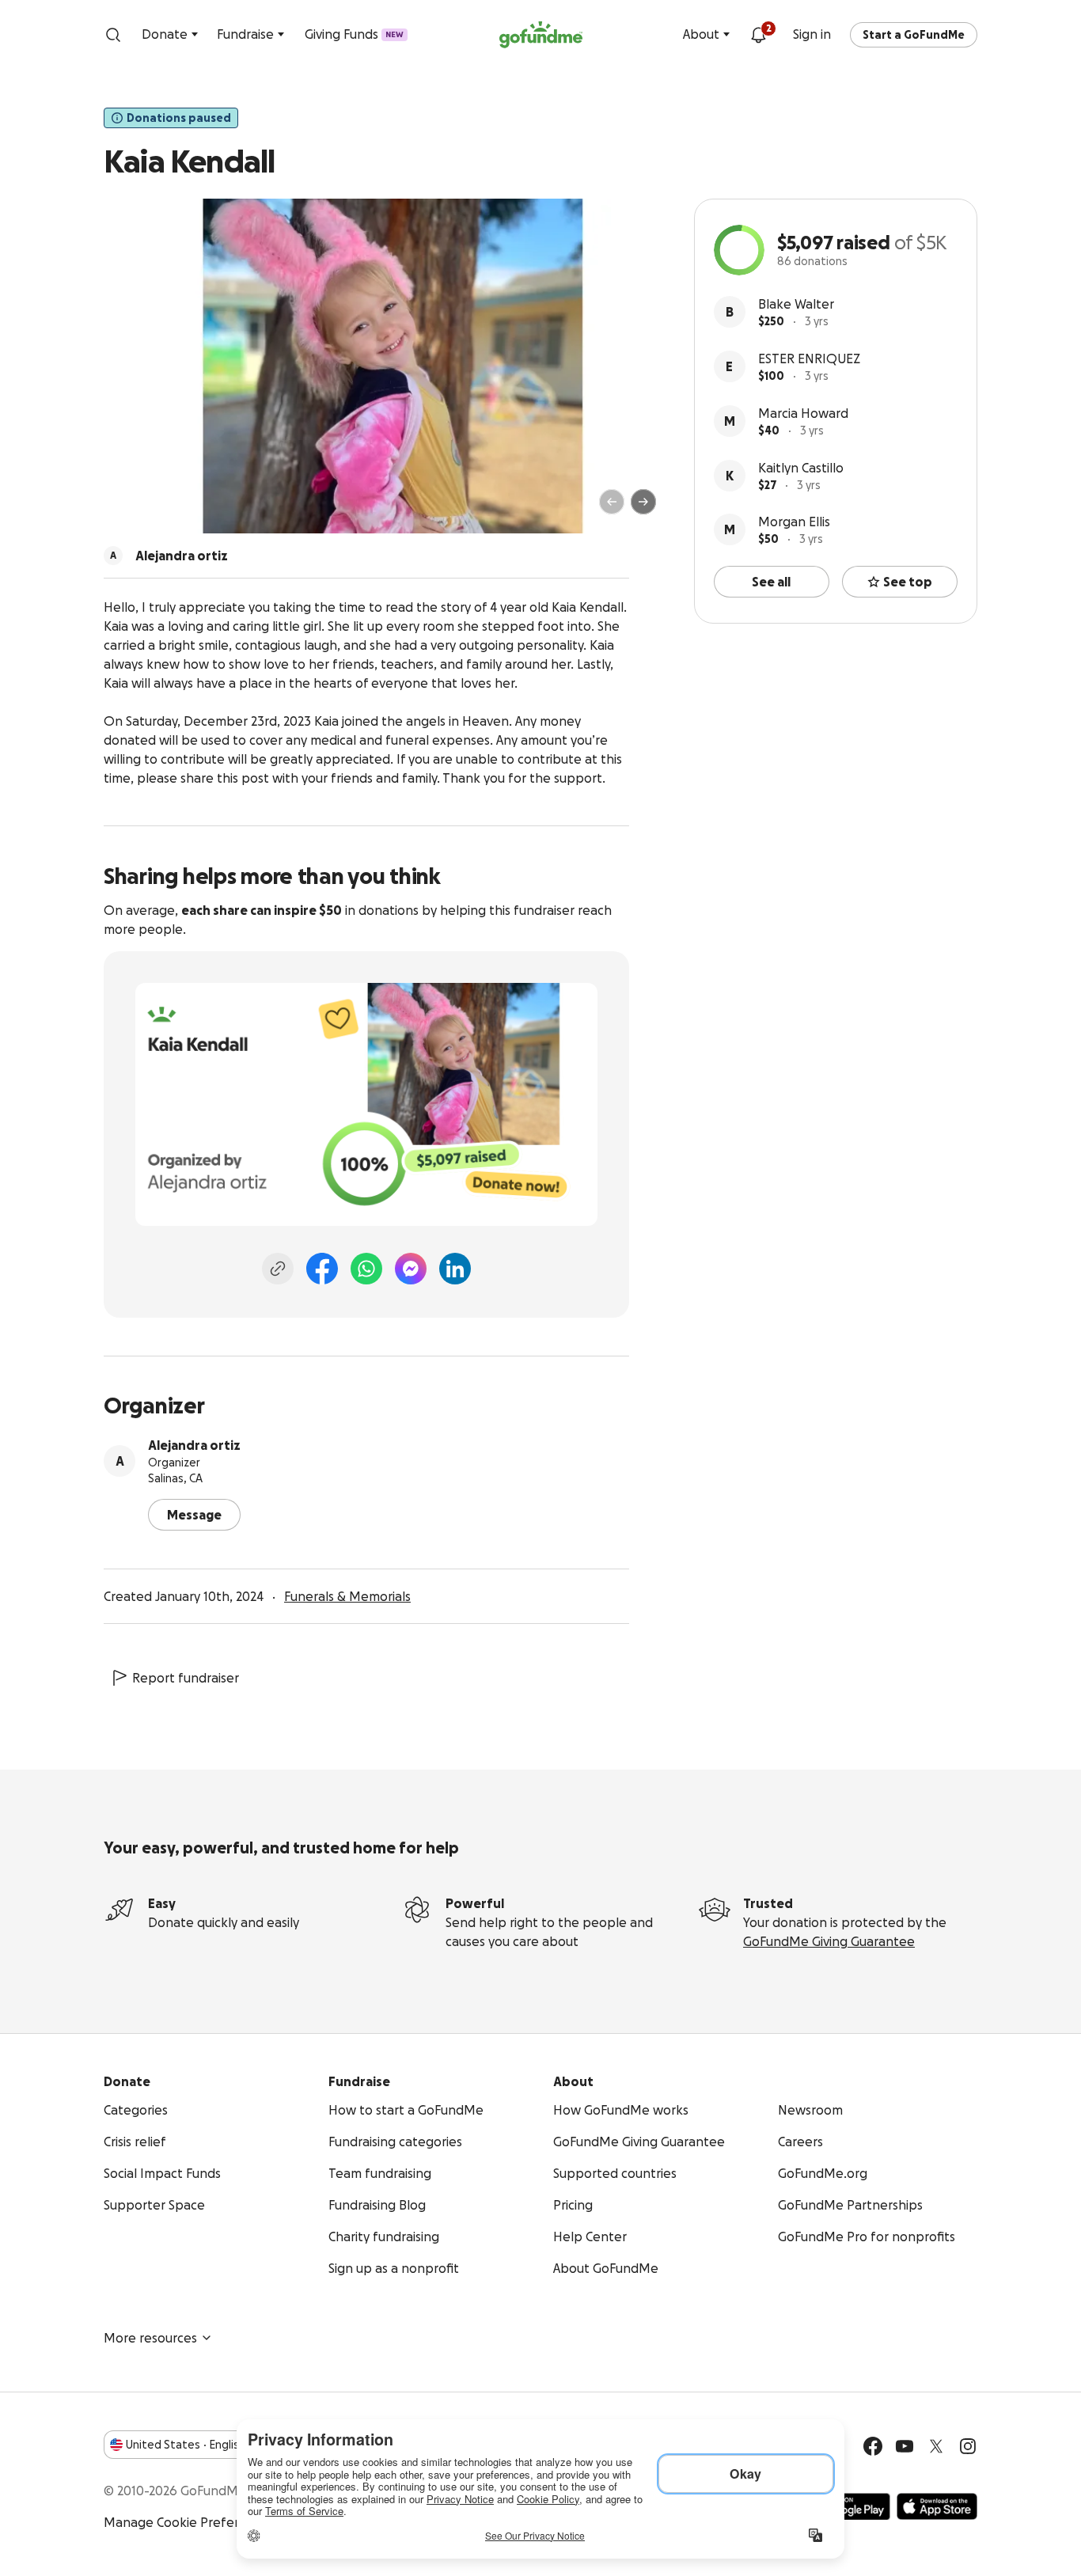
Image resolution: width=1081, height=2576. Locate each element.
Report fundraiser (186, 1678)
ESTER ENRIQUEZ (809, 359)
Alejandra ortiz (194, 1445)
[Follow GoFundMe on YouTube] (905, 2446)
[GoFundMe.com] (541, 35)
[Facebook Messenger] (411, 1269)
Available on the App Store (937, 2506)
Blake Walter (796, 304)
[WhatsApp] (366, 1269)
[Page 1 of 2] (132, 509)
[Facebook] (322, 1269)
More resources (150, 2338)
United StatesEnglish (186, 2445)
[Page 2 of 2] (147, 509)
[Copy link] (278, 1269)
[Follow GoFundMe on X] (936, 2446)
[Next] (643, 502)
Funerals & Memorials (347, 1596)
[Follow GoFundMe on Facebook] (873, 2446)
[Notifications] (758, 35)
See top (908, 582)
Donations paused (179, 118)
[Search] (113, 35)
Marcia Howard (803, 413)
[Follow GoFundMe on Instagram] (968, 2446)
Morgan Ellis (794, 522)
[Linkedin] (455, 1269)
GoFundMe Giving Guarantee (829, 1941)
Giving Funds (354, 34)
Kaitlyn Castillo (801, 468)
